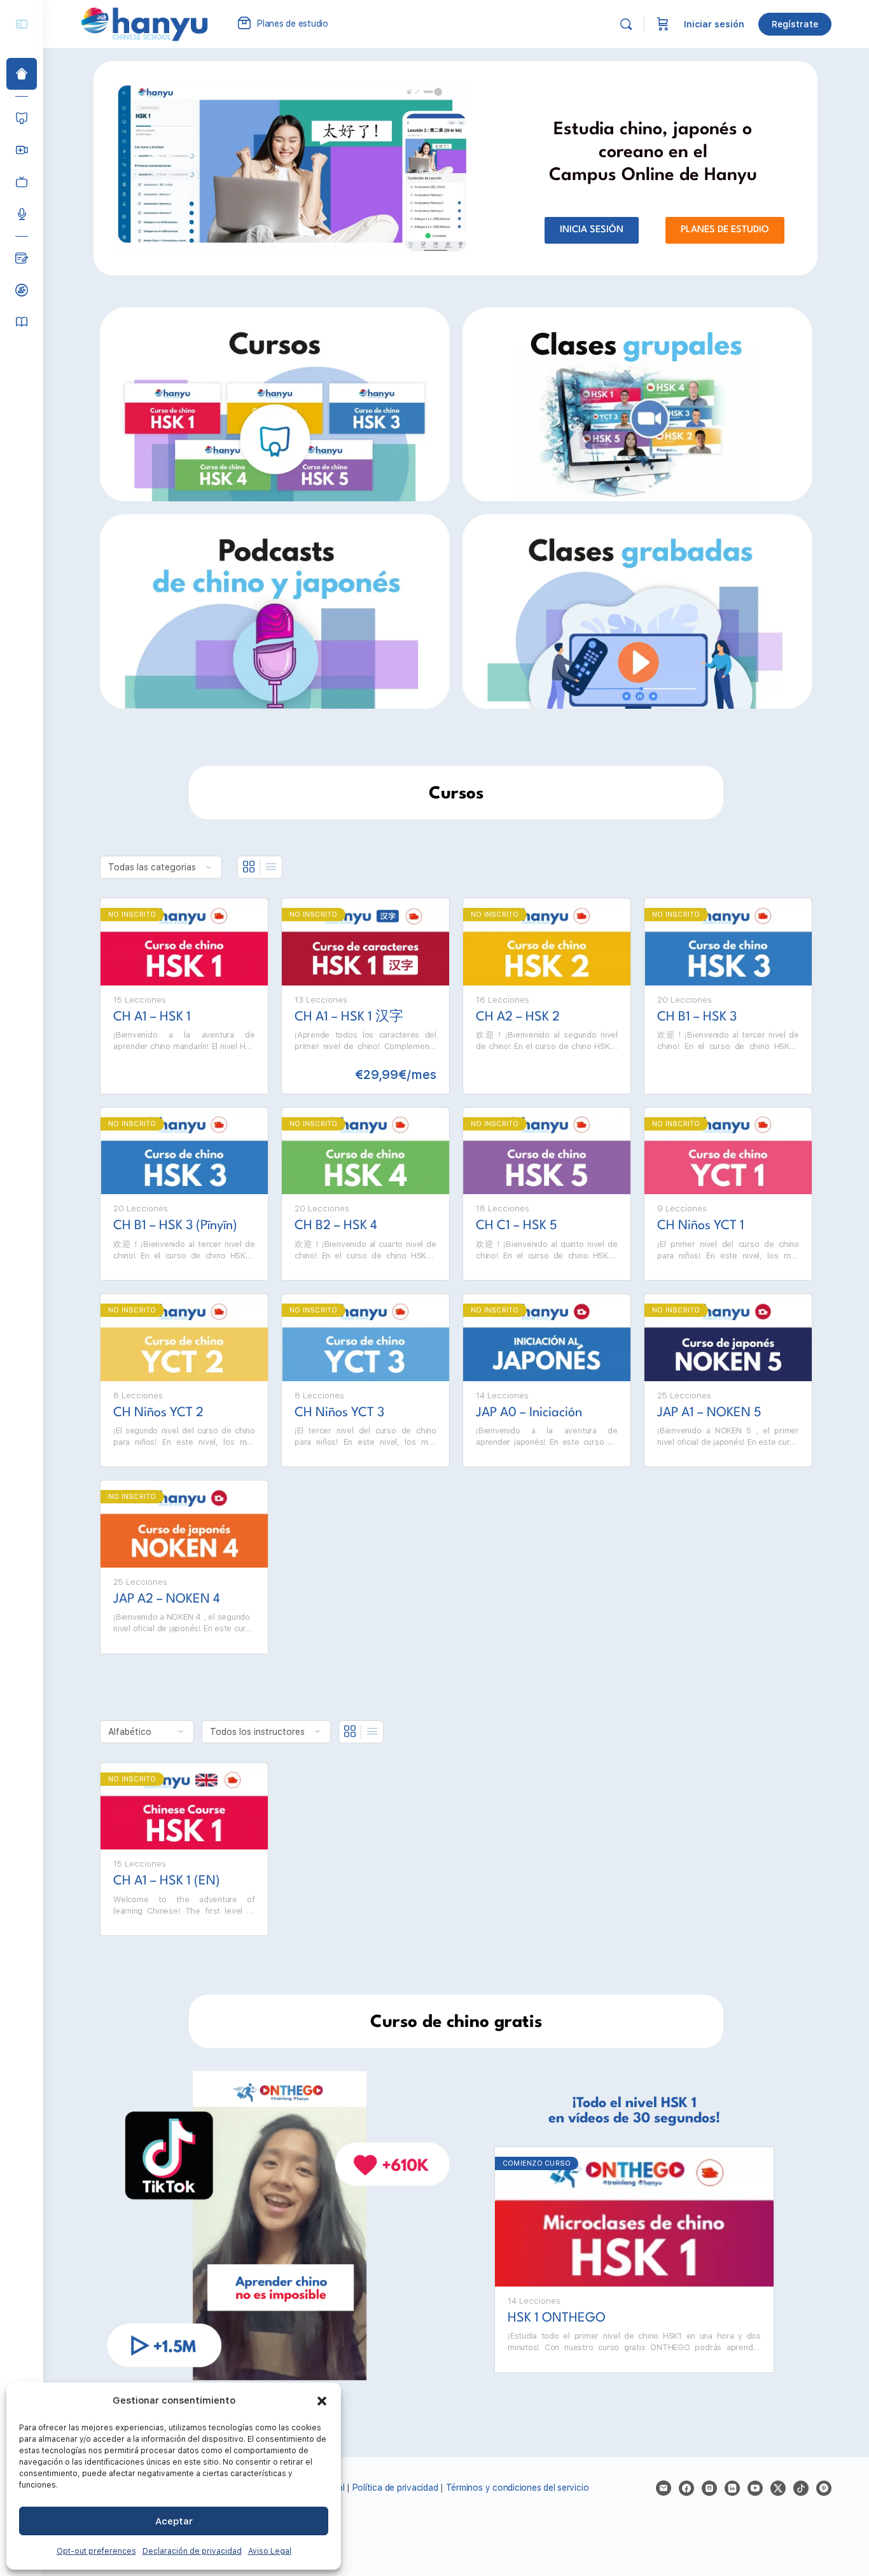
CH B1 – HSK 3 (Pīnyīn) (175, 1226)
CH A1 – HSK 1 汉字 (349, 1017)
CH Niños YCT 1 (701, 1226)
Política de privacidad (395, 2488)
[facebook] (686, 2488)
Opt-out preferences (96, 2551)
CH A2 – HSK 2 (518, 1017)
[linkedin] (732, 2488)
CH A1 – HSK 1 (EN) (167, 1881)
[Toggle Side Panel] (22, 24)
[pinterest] (824, 2488)
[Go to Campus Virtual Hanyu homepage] (144, 24)
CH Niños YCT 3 (339, 1413)
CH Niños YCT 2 (158, 1413)
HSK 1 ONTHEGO (557, 2318)
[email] (664, 2488)
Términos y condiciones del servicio (518, 2488)
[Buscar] (626, 24)
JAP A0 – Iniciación (529, 1413)
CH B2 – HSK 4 (336, 1226)
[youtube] (755, 2488)
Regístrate (795, 24)
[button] (322, 2401)
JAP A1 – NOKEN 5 (709, 1413)
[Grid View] (249, 867)
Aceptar (174, 2521)
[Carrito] (663, 24)
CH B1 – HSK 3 (697, 1017)
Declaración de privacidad (192, 2551)
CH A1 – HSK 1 (152, 1017)
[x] (778, 2488)
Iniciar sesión (714, 24)
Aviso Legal (270, 2551)
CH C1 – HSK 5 (517, 1226)
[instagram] (709, 2488)
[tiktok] (801, 2488)
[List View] (271, 867)
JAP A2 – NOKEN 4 (167, 1599)
